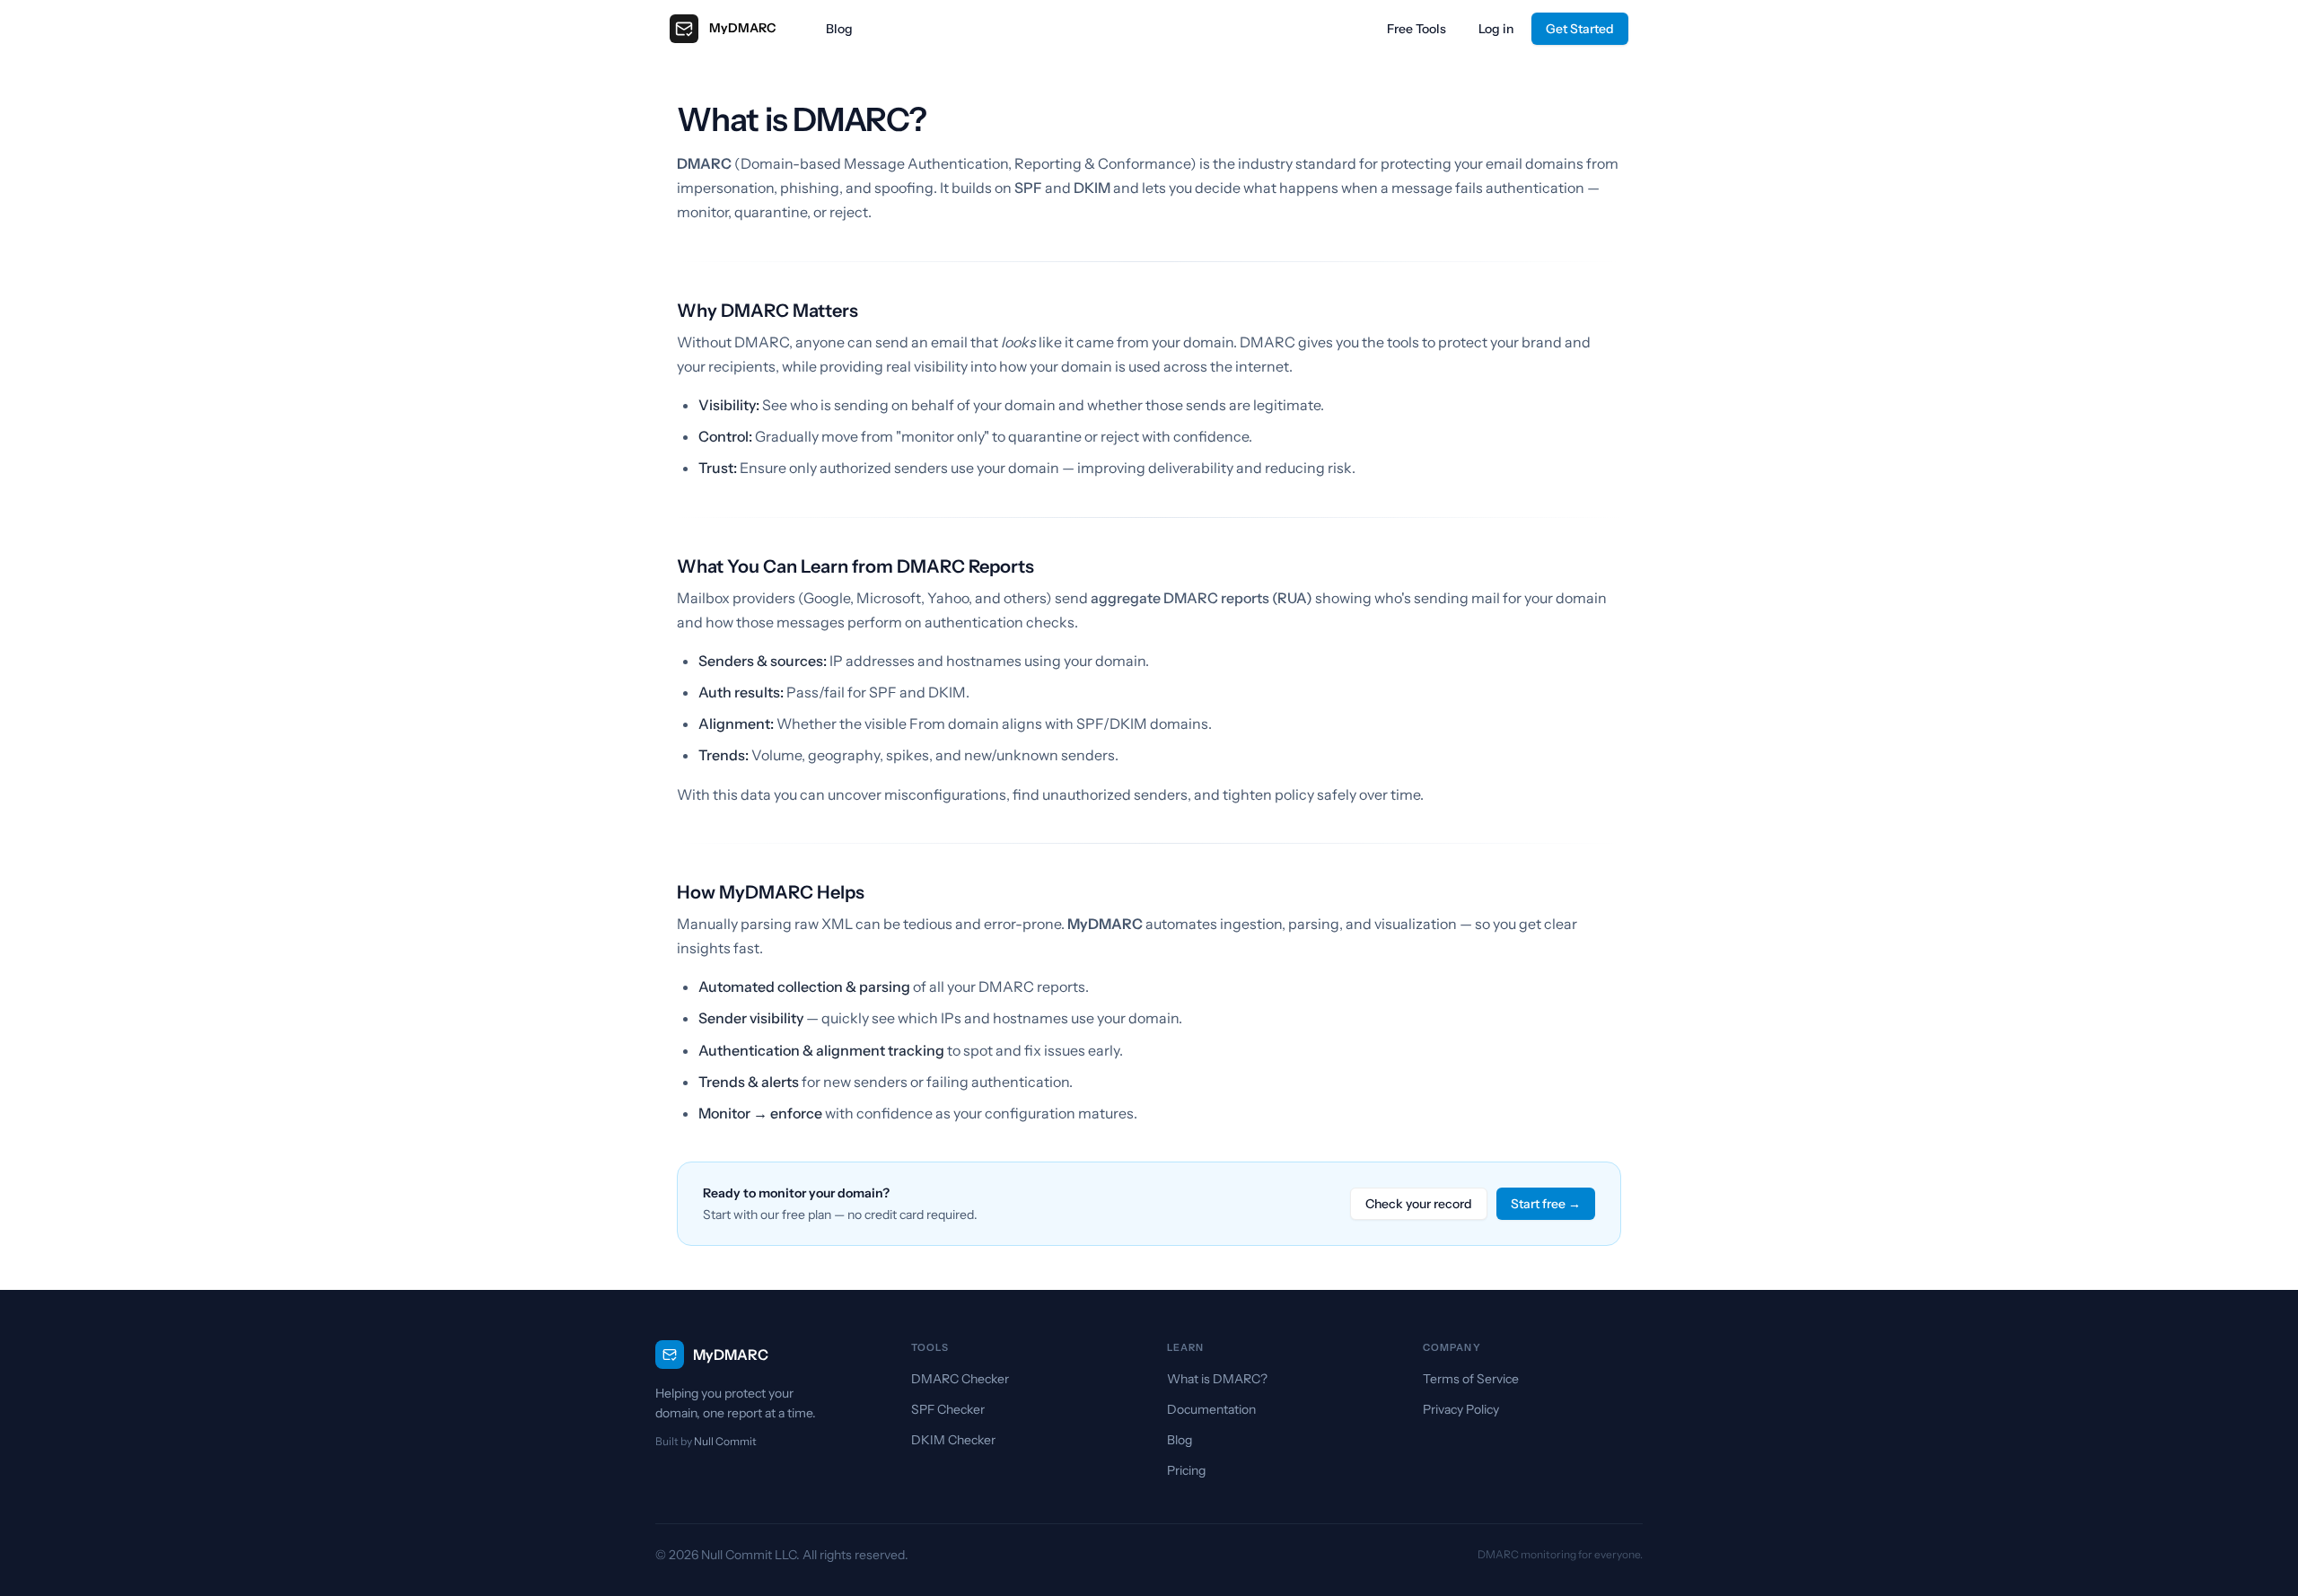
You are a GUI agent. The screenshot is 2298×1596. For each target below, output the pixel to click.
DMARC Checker (960, 1379)
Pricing (1186, 1470)
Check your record (1419, 1204)
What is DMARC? (1217, 1379)
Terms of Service (1471, 1379)
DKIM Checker (953, 1440)
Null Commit (725, 1441)
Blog (839, 29)
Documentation (1211, 1409)
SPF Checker (948, 1409)
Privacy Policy (1461, 1409)
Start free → (1546, 1204)
